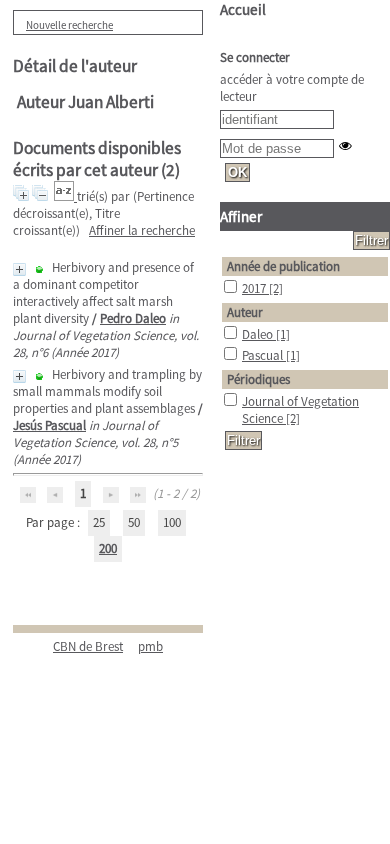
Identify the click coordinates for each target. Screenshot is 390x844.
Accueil (243, 9)
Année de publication (283, 266)
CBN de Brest (88, 646)
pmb (150, 646)
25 (99, 522)
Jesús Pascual (49, 425)
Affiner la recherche (142, 230)
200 (108, 548)
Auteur (245, 312)
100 (172, 522)
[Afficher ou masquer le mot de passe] (345, 145)
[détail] (19, 269)
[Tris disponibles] (65, 196)
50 (134, 522)
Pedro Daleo (133, 318)
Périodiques (258, 379)
